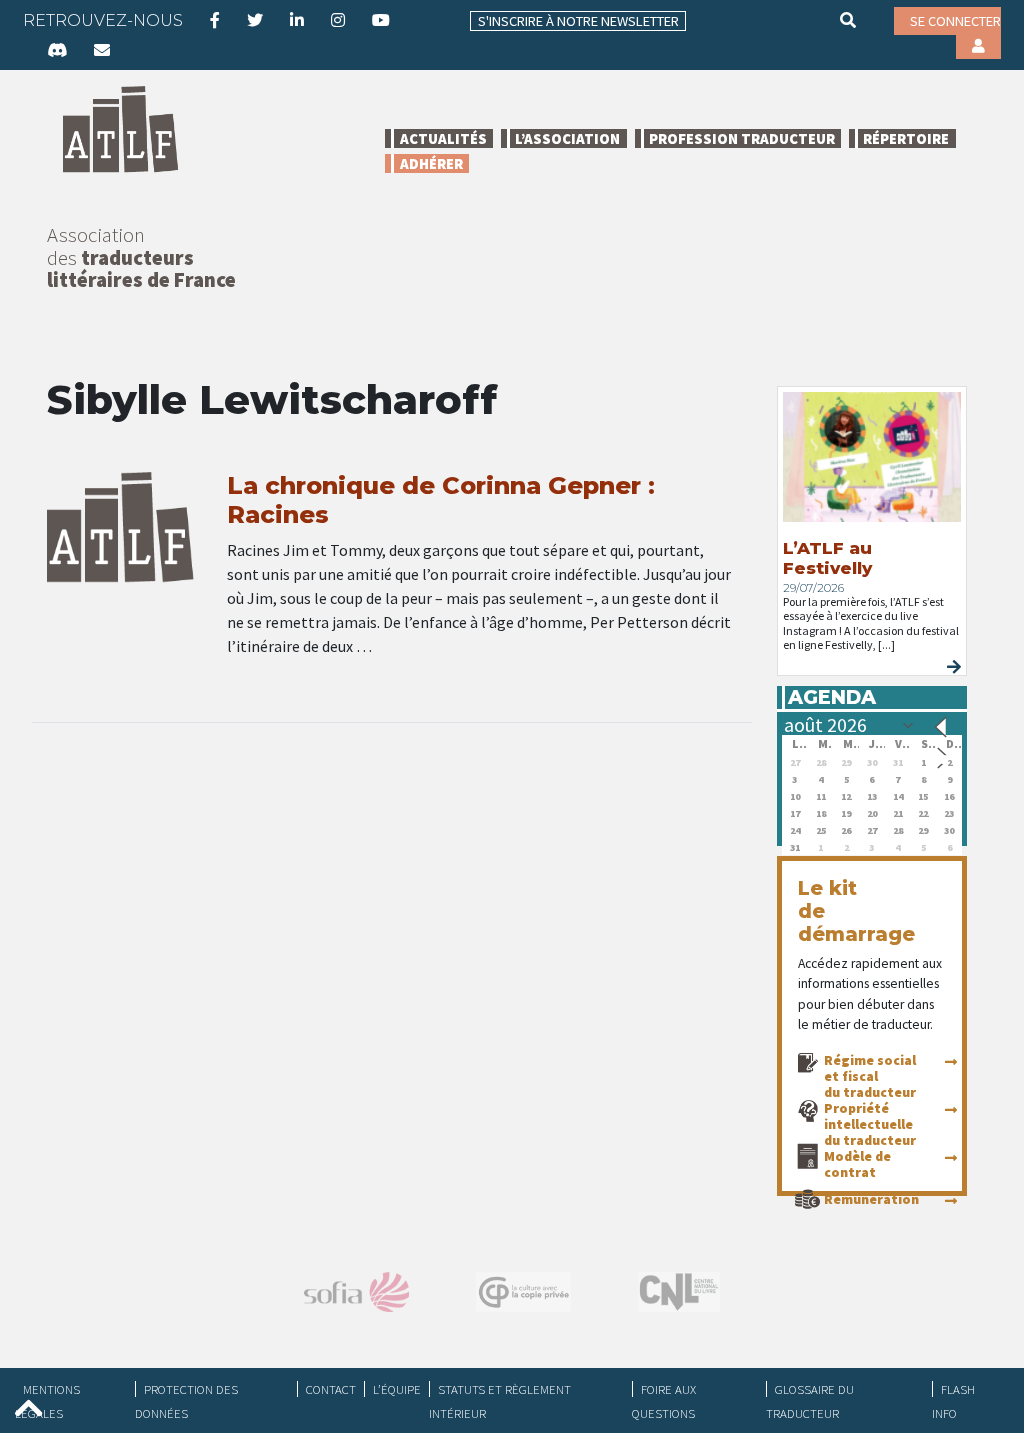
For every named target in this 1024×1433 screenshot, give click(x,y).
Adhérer (431, 163)
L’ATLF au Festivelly (827, 558)
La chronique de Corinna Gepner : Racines (441, 500)
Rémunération (871, 1199)
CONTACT (331, 1389)
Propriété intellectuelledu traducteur (870, 1124)
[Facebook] (215, 20)
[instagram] (338, 20)
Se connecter (955, 21)
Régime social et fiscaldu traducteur (870, 1076)
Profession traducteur (742, 138)
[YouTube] (381, 20)
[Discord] (57, 50)
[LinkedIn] (297, 20)
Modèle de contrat (857, 1164)
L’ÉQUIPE (397, 1389)
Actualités (443, 138)
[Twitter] (255, 20)
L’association (567, 138)
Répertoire (906, 138)
